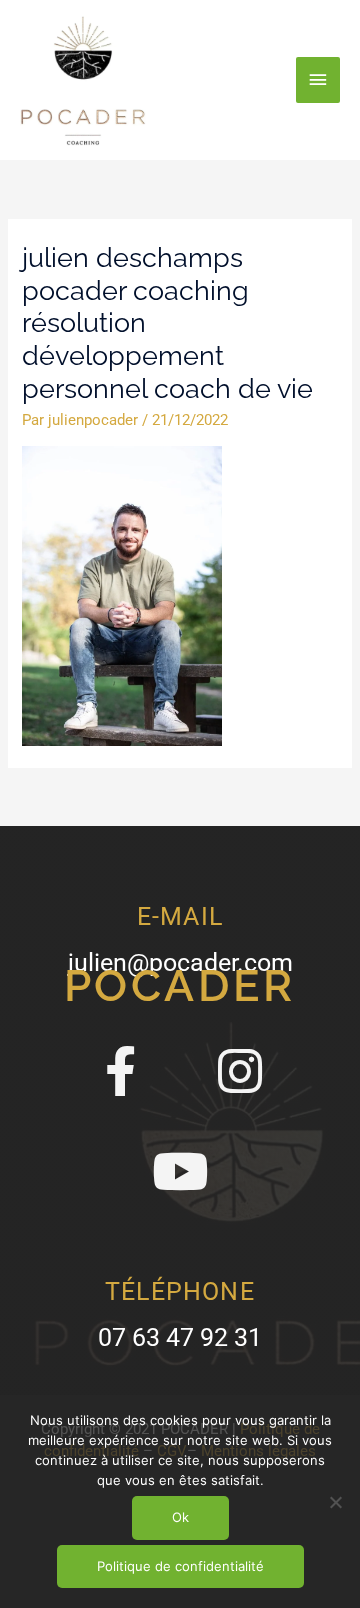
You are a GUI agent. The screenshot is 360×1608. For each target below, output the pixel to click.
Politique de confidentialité (180, 1566)
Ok (180, 1517)
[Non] (335, 1502)
